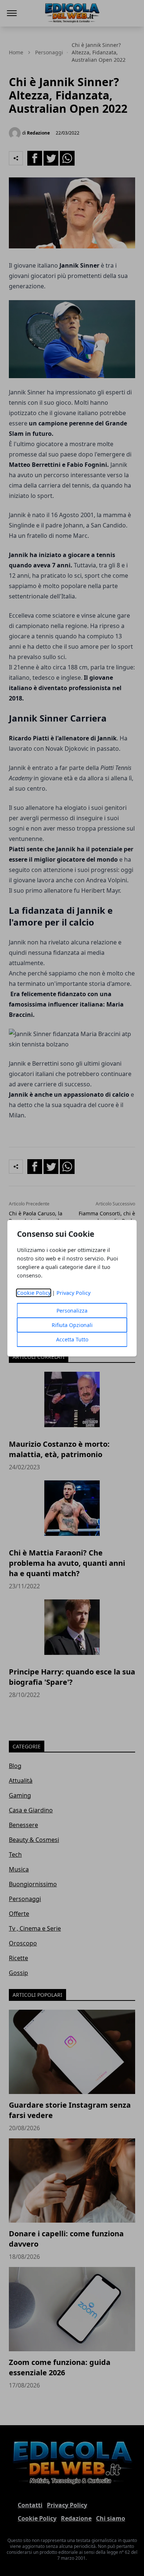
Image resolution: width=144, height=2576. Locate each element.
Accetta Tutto (72, 1339)
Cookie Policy (34, 1293)
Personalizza (72, 1311)
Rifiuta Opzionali (72, 1325)
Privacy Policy (73, 1293)
